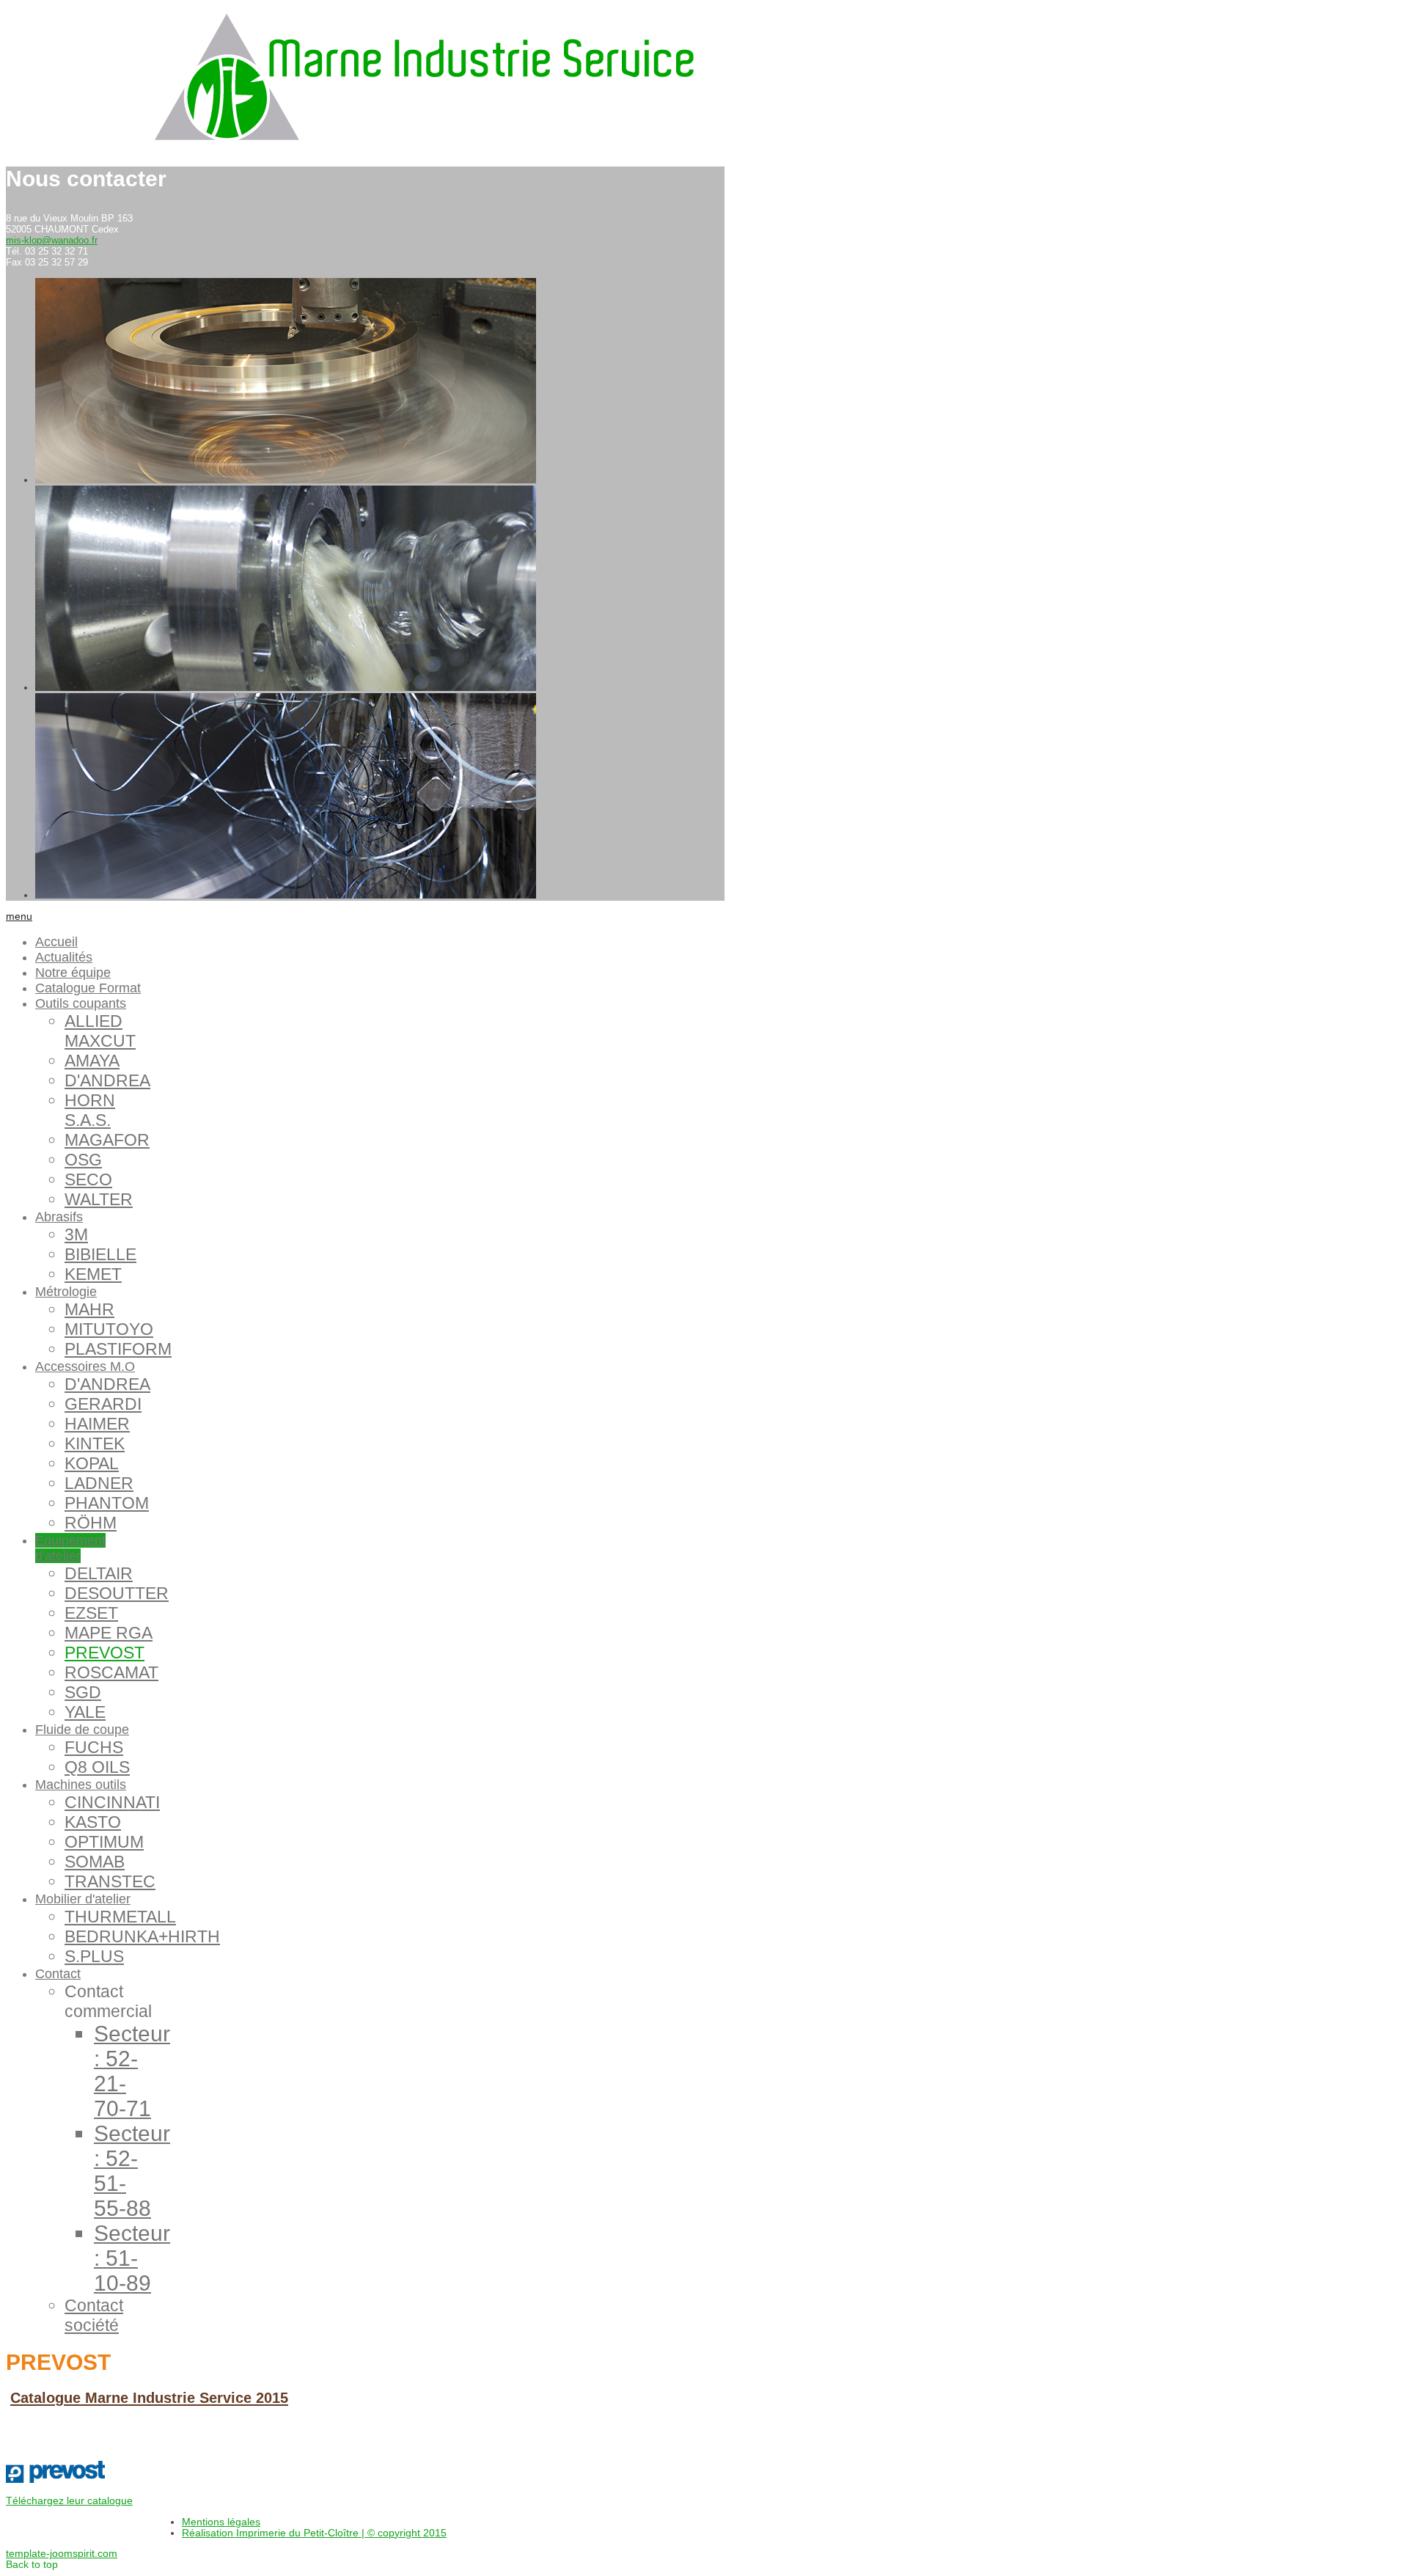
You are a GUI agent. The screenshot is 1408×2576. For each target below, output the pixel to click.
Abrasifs (59, 1217)
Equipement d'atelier (70, 1548)
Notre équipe (73, 973)
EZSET (91, 1613)
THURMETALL (120, 1917)
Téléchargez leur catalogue (69, 2501)
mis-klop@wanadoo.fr (52, 240)
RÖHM (91, 1523)
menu (19, 916)
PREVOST (104, 1653)
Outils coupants (81, 1003)
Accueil (56, 942)
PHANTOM (107, 1503)
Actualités (64, 957)
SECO (88, 1179)
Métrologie (66, 1292)
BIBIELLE (100, 1254)
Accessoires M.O (85, 1366)
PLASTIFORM (118, 1349)
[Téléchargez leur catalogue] (55, 2480)
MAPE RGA (109, 1633)
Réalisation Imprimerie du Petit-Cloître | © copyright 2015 (314, 2533)
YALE (85, 1712)
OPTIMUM (104, 1842)
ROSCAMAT (111, 1672)
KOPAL (92, 1463)
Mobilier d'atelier (83, 1899)
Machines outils (81, 1785)
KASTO (93, 1822)
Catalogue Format (88, 988)
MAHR (89, 1309)
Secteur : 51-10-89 (132, 2258)
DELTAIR (99, 1573)
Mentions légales (221, 2522)
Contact (58, 1974)
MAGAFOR (107, 1140)
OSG (83, 1160)
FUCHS (94, 1747)
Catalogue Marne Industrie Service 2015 (149, 2398)
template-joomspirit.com (62, 2554)
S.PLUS (94, 1956)
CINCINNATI (112, 1802)
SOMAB (95, 1862)
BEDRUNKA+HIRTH (142, 1936)
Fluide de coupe (82, 1730)
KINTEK (95, 1443)
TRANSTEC (110, 1881)
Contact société (94, 2315)
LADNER (99, 1483)
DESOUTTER (117, 1593)
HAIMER (97, 1424)
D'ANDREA (107, 1080)
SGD (83, 1692)
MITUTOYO (109, 1329)
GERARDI (103, 1404)
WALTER (99, 1199)
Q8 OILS (97, 1767)
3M (76, 1234)
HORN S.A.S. (90, 1110)
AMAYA (92, 1061)
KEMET (93, 1274)
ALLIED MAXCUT (100, 1031)
